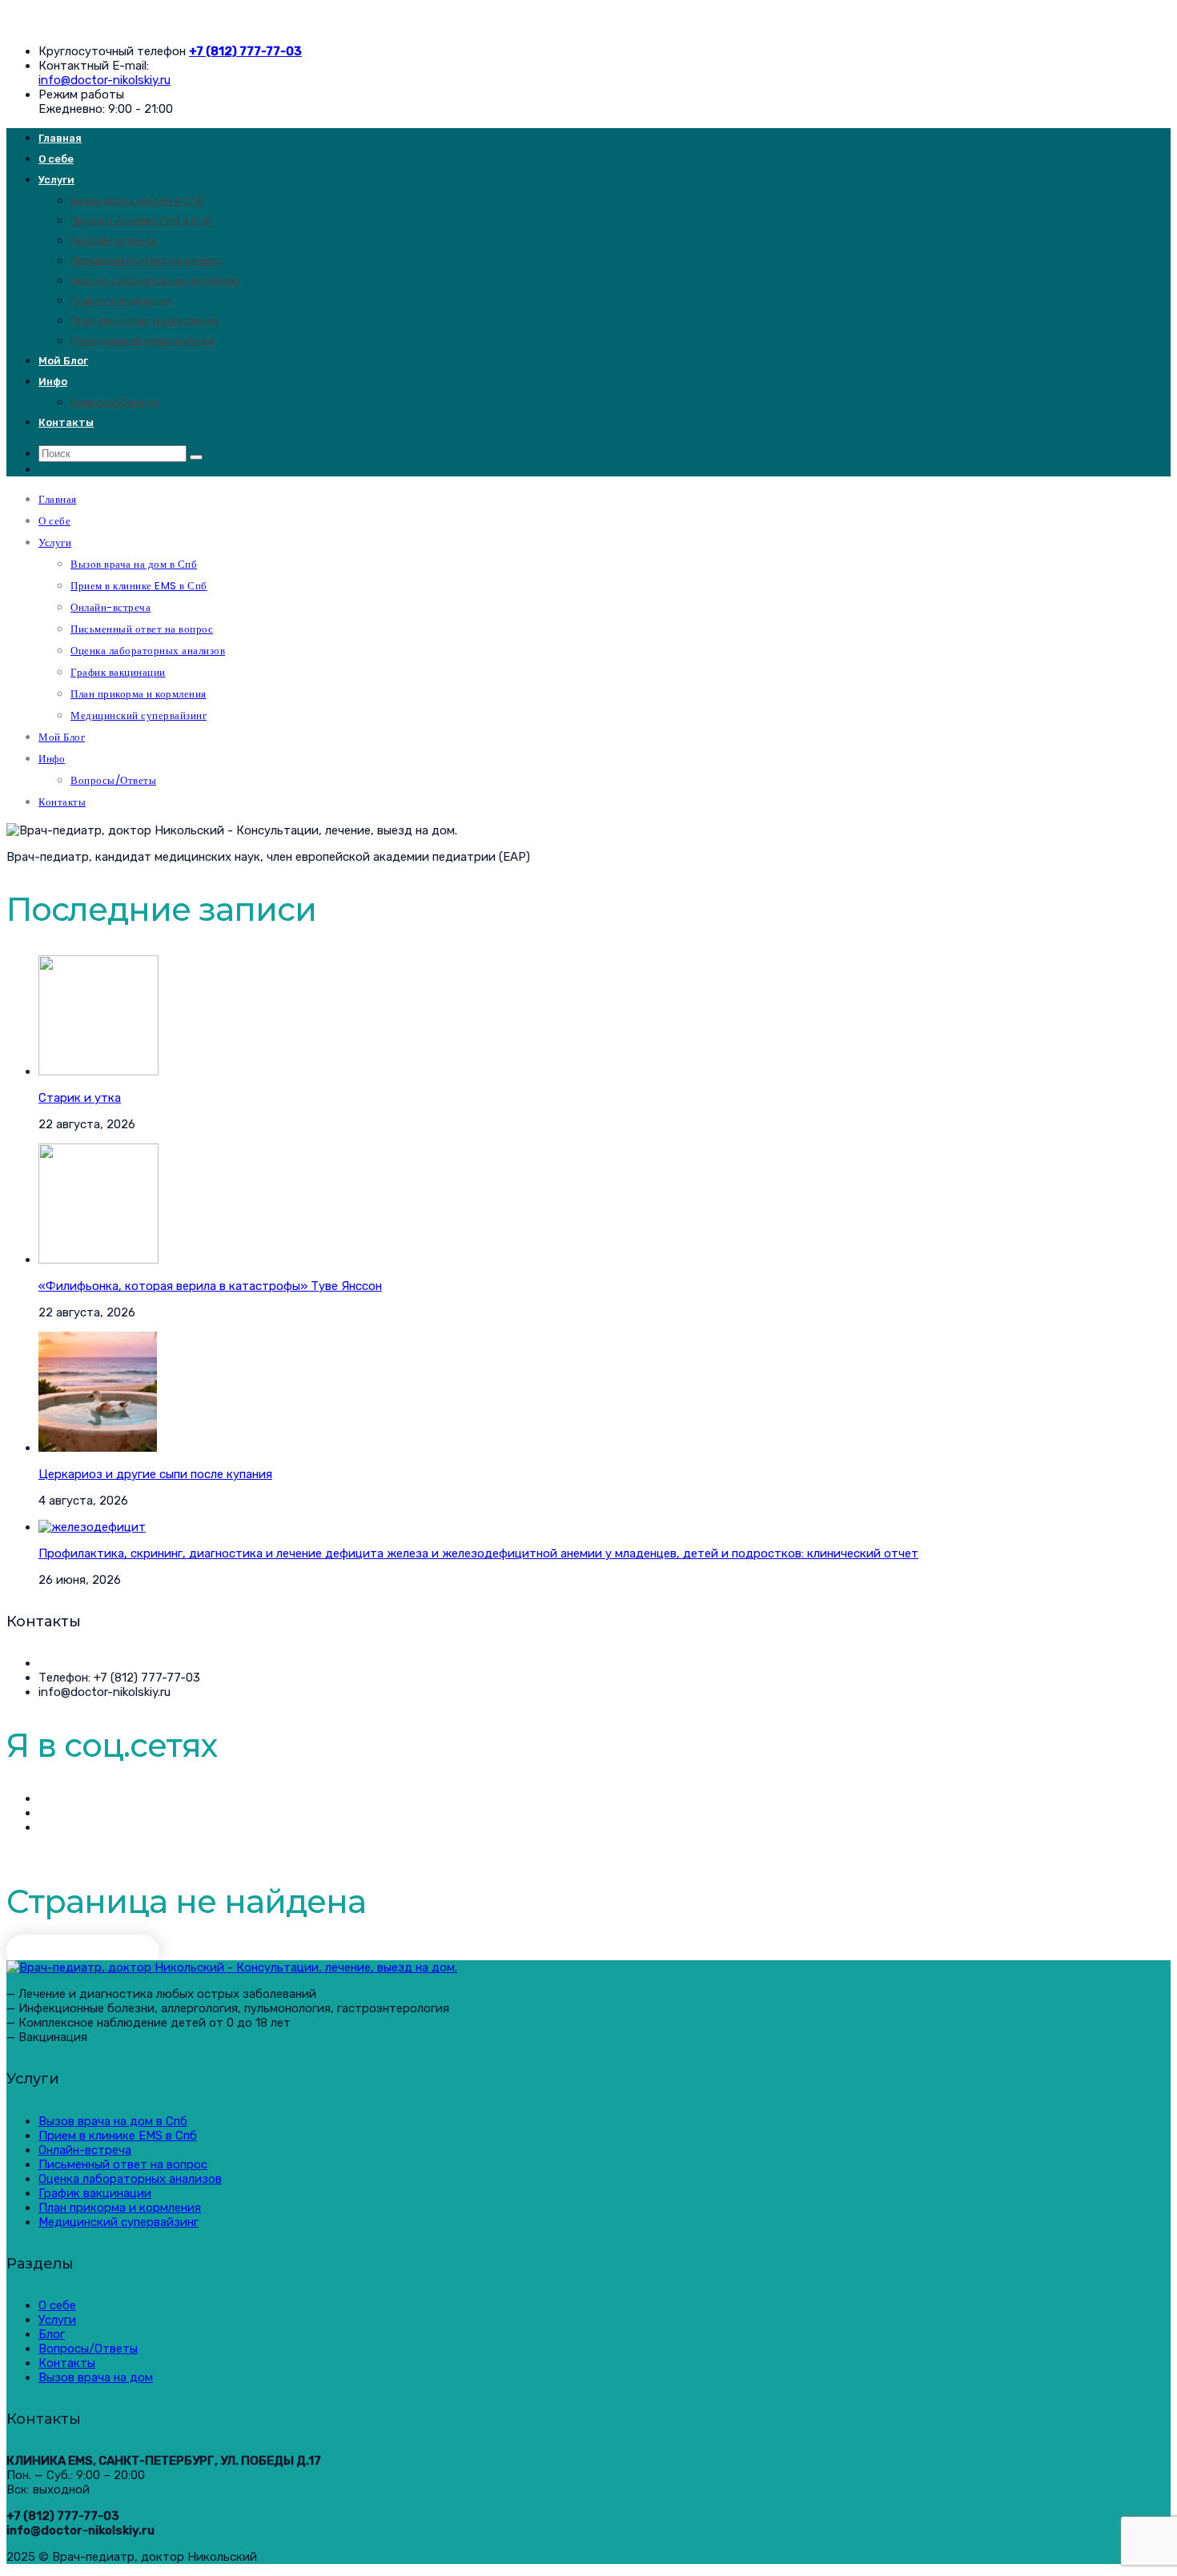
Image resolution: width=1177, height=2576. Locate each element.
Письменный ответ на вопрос (146, 261)
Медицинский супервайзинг (143, 341)
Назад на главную (83, 1951)
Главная (60, 138)
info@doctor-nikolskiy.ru (104, 80)
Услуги (56, 180)
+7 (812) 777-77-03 (245, 51)
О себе (56, 159)
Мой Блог (63, 361)
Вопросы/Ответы (114, 402)
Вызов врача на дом (96, 2377)
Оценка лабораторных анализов (155, 281)
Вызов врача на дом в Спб (137, 201)
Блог (52, 2334)
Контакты (66, 422)
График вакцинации (121, 301)
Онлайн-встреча (113, 241)
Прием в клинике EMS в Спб (141, 221)
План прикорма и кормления (145, 321)
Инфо (53, 382)
